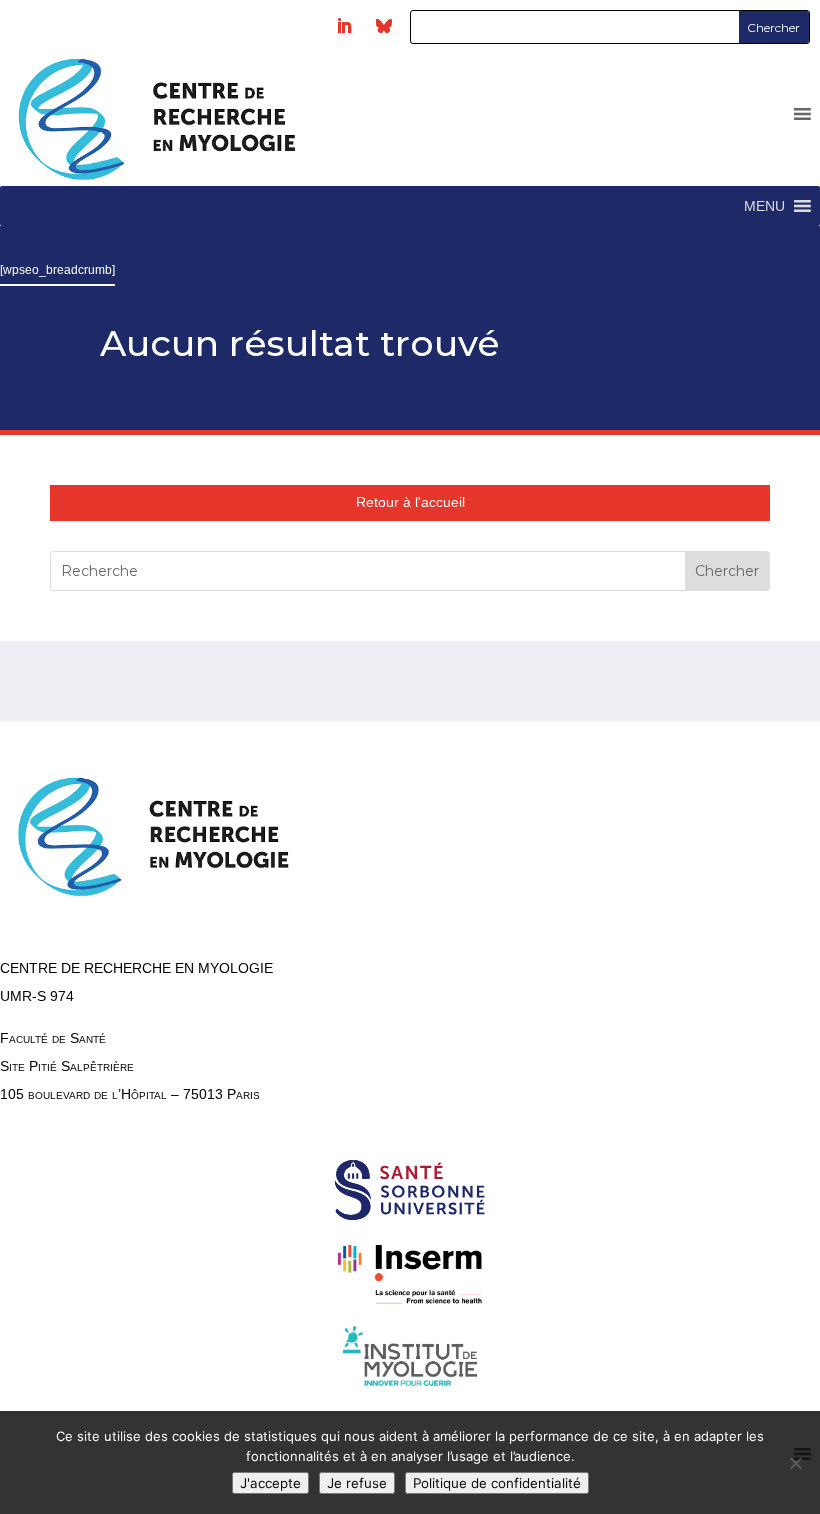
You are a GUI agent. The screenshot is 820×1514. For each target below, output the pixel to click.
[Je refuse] (795, 1463)
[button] (764, 206)
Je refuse (357, 1483)
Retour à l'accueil (410, 502)
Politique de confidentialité (497, 1483)
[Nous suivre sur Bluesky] (384, 26)
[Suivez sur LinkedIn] (344, 26)
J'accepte (270, 1483)
